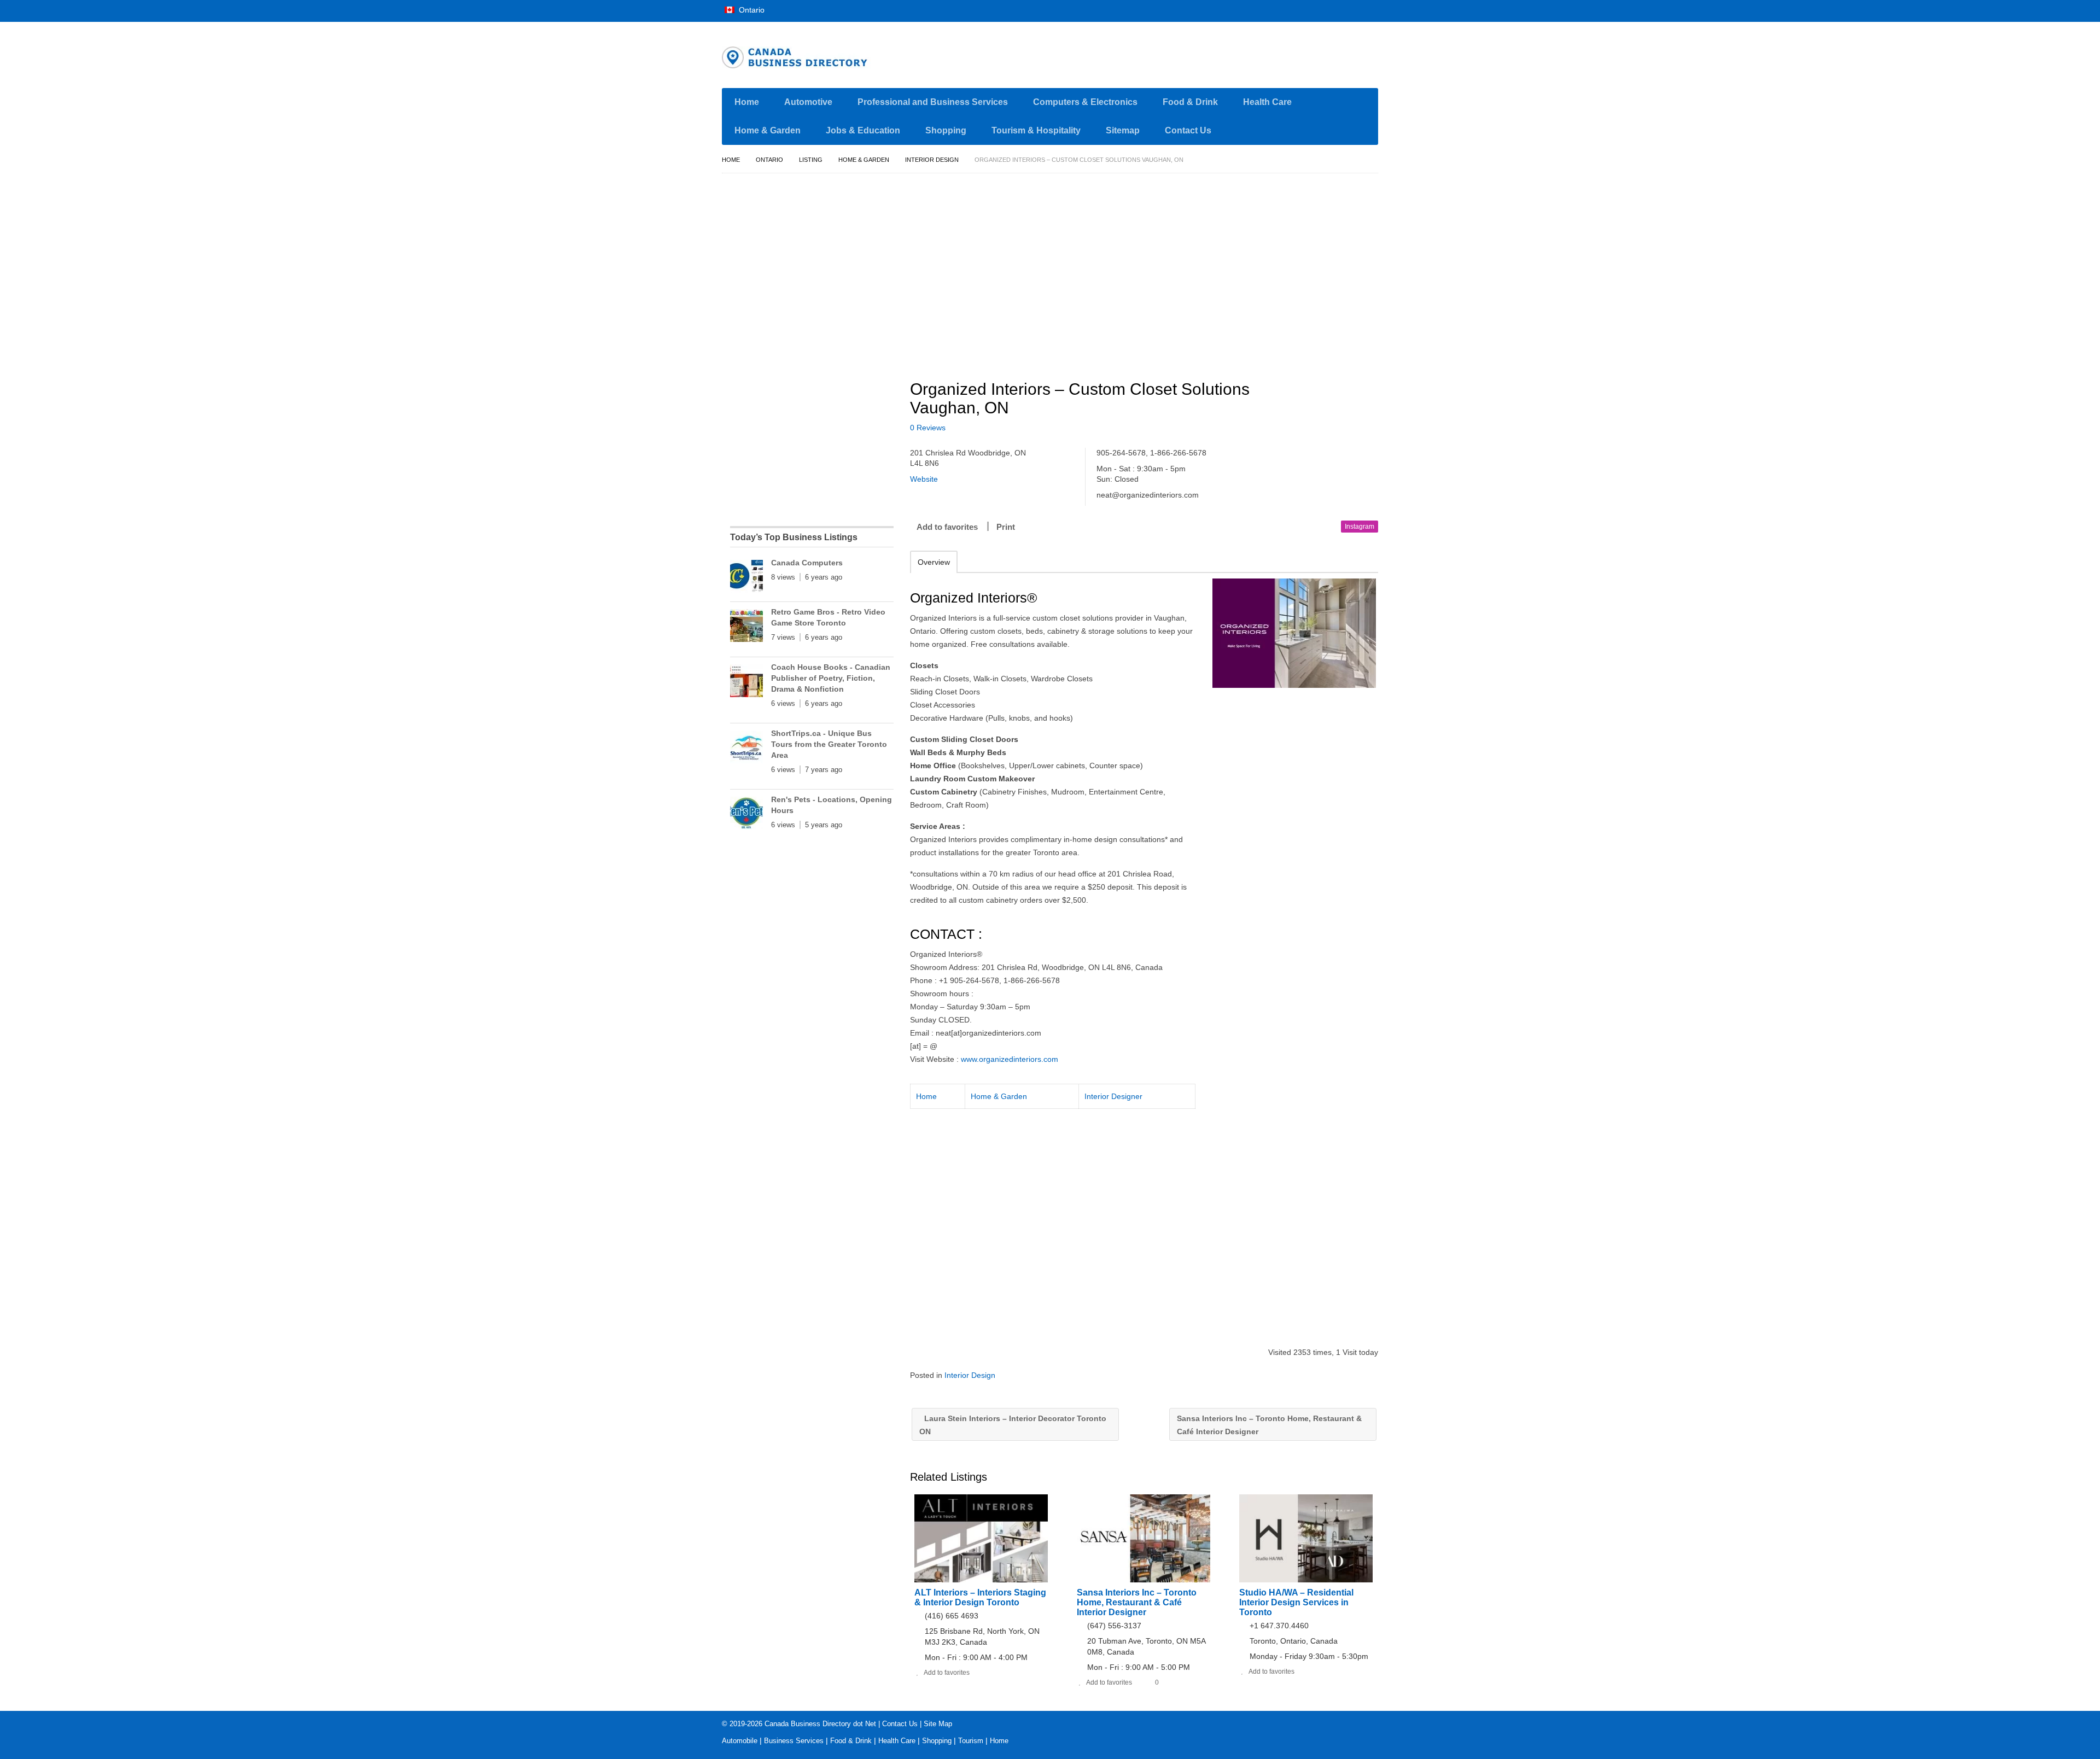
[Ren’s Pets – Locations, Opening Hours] (746, 815)
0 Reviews (928, 428)
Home (747, 102)
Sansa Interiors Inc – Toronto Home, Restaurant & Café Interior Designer (1269, 1425)
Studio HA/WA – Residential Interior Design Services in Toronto (1296, 1602)
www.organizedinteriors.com (1010, 1059)
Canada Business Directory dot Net (820, 1724)
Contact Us (1188, 130)
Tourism (971, 1741)
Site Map (938, 1724)
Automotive (808, 102)
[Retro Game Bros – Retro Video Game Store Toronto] (746, 628)
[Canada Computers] (746, 578)
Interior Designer (1113, 1096)
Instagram (1360, 527)
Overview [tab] (934, 562)
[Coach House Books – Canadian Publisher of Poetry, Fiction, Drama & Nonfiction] (746, 683)
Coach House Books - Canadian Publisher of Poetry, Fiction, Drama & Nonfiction (831, 678)
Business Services (794, 1741)
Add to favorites (947, 527)
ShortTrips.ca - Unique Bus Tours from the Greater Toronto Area (829, 744)
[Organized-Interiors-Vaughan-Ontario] (1294, 633)
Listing (811, 160)
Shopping (946, 130)
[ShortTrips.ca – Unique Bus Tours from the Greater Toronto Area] (746, 749)
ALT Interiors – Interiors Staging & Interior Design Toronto (980, 1597)
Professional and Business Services (933, 102)
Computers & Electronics (1085, 102)
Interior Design (932, 160)
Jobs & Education (863, 130)
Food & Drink (1190, 102)
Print (1006, 527)
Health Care (1267, 102)
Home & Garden (768, 130)
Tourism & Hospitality (1036, 130)
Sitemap (1123, 130)
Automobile (740, 1741)
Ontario (751, 10)
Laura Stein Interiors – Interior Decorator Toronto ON (1013, 1425)
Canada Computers (807, 563)
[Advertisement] (1150, 272)
